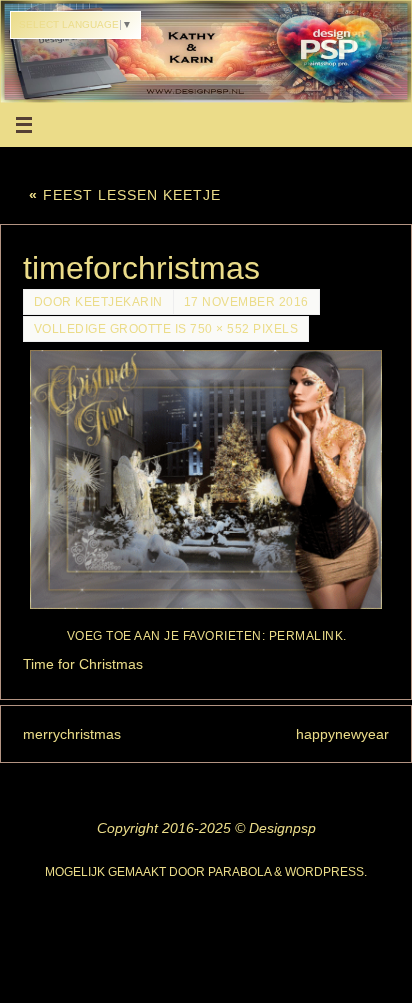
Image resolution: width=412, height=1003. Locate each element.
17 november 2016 (246, 302)
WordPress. (326, 872)
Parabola (239, 872)
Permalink (306, 636)
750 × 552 (220, 329)
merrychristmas (72, 734)
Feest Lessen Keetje (125, 195)
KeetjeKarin (119, 302)
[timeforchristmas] (206, 479)
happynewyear (342, 734)
